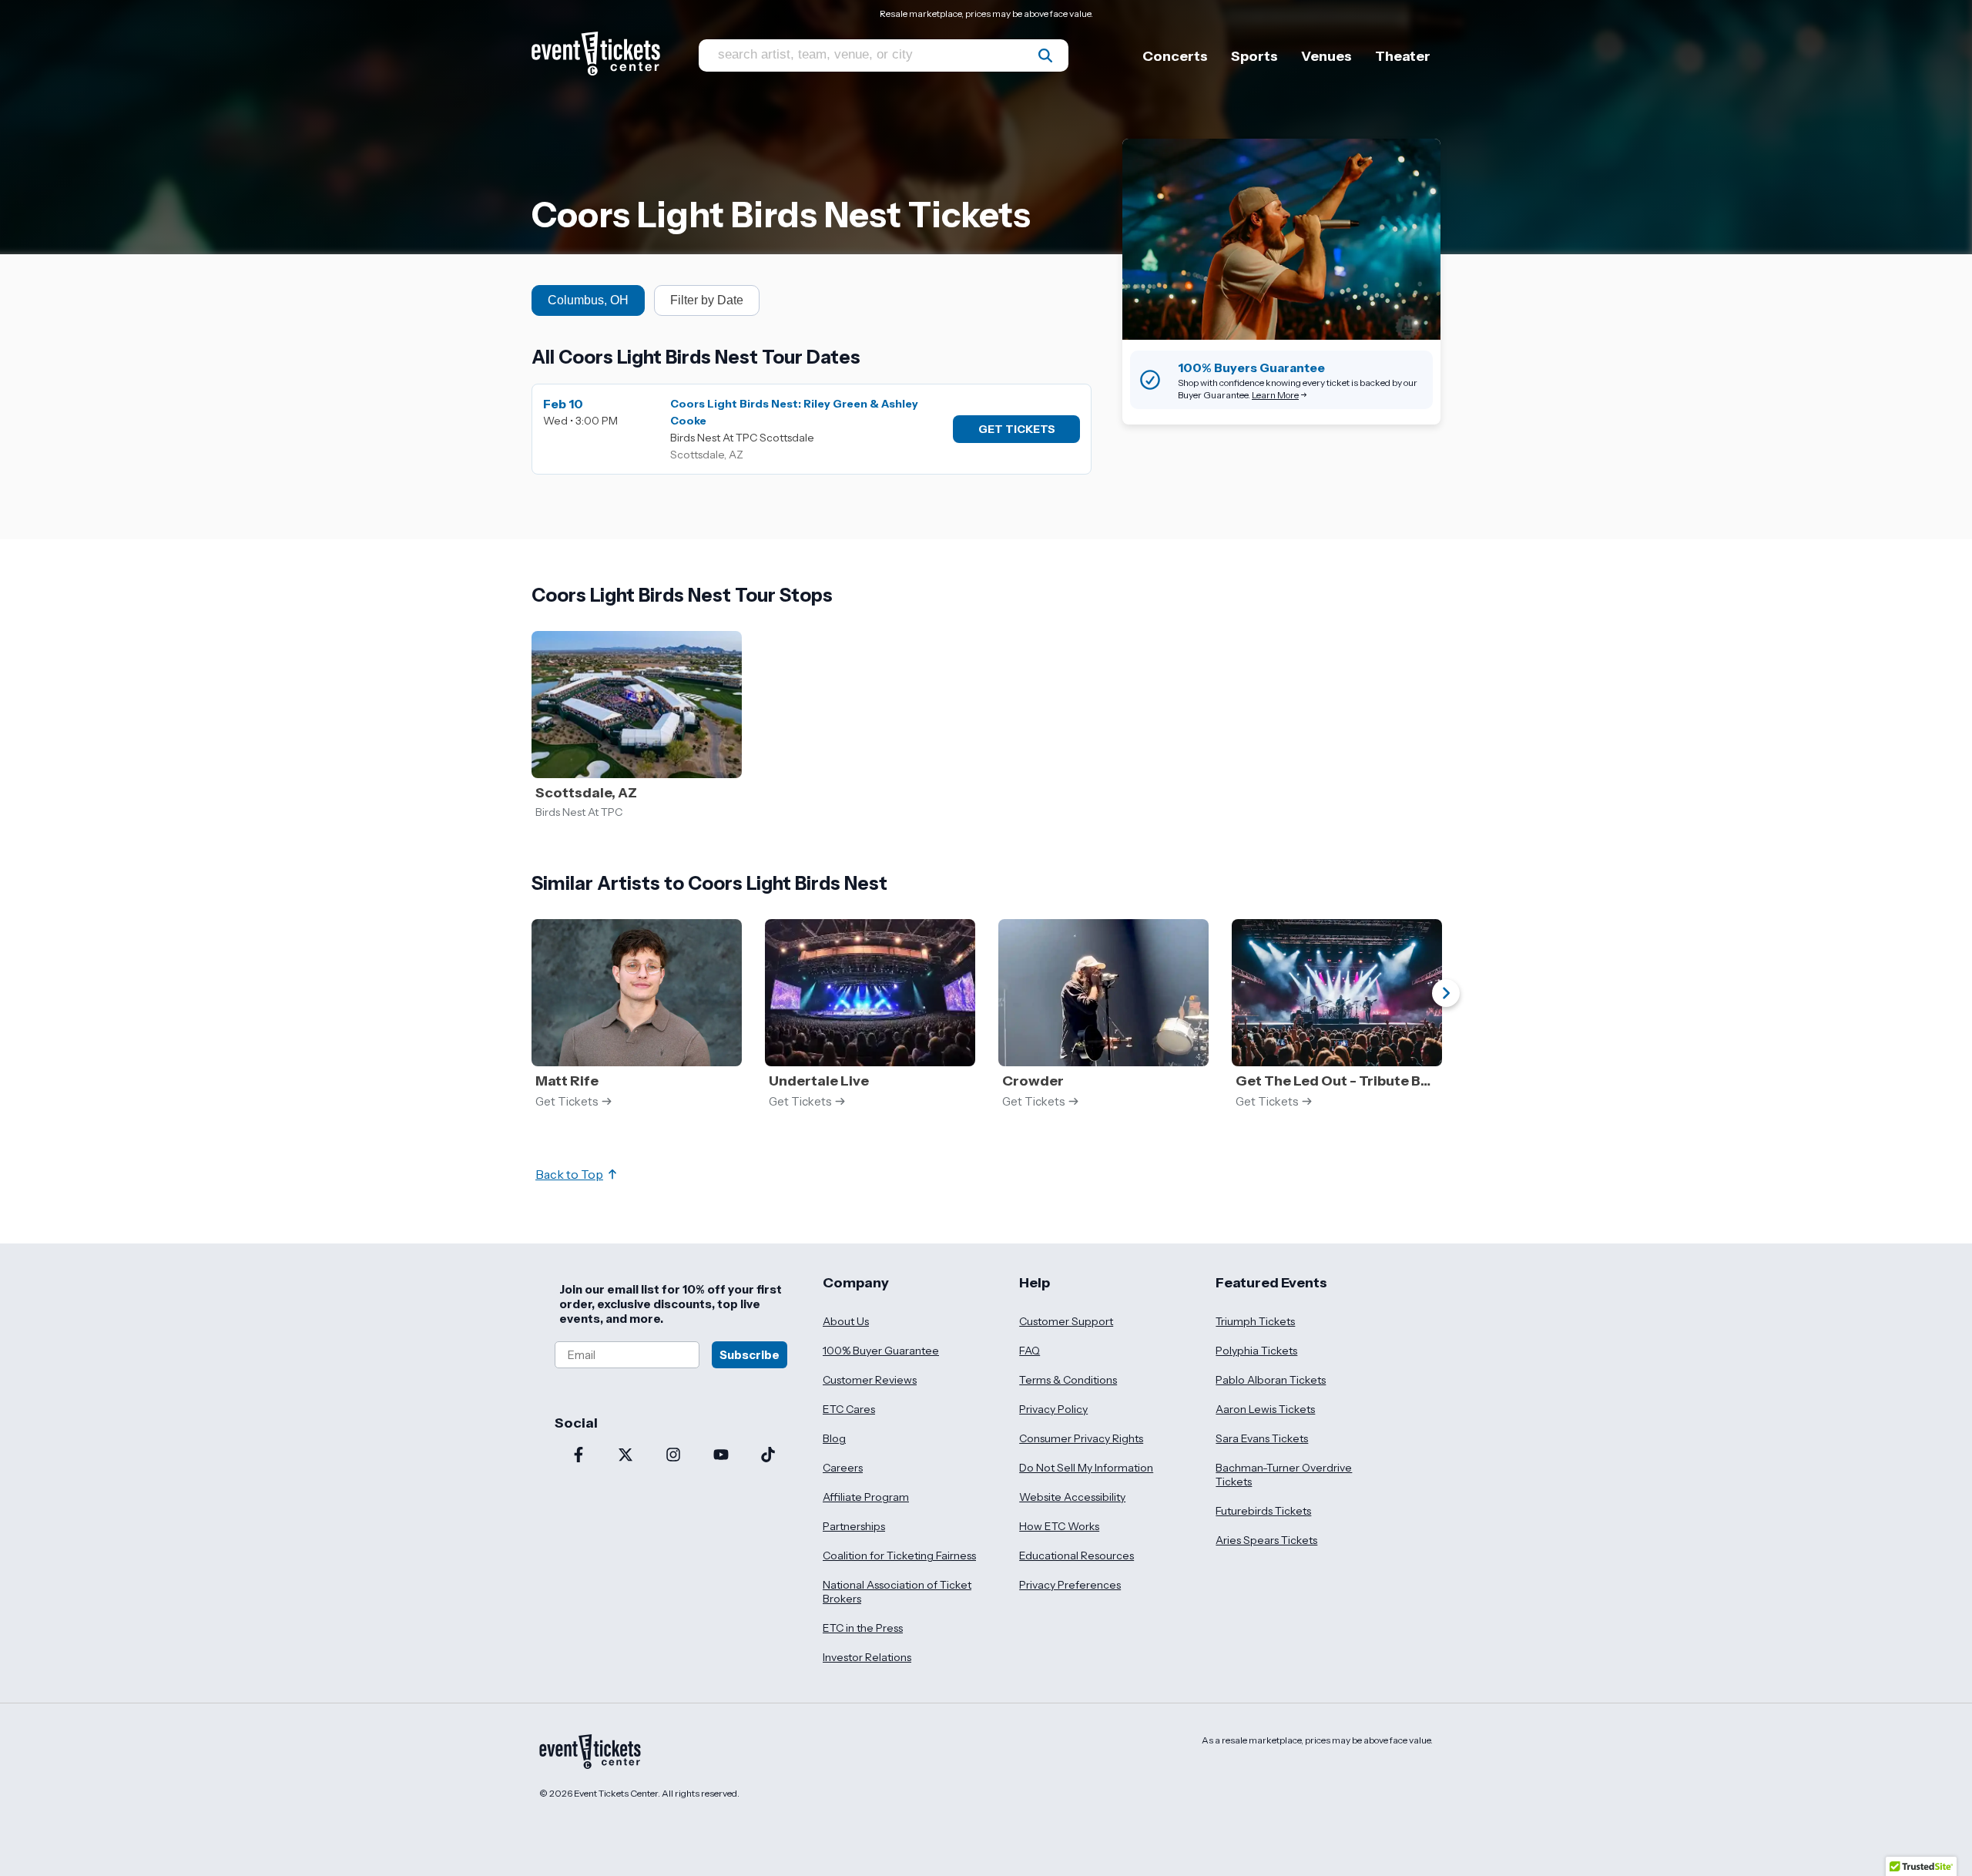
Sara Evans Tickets (1262, 1438)
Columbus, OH (588, 300)
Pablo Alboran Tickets (1271, 1380)
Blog (834, 1438)
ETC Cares (849, 1409)
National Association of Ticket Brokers (897, 1592)
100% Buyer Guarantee (881, 1351)
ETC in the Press (863, 1628)
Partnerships (854, 1526)
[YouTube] (721, 1456)
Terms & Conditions (1068, 1380)
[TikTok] (768, 1456)
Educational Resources (1077, 1556)
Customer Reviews (870, 1380)
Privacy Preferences (1070, 1585)
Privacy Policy (1053, 1409)
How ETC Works (1059, 1526)
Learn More (1275, 395)
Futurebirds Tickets (1263, 1511)
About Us (846, 1321)
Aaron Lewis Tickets (1265, 1409)
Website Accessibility (1072, 1497)
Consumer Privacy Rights (1081, 1438)
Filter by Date (707, 300)
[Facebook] (579, 1456)
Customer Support (1066, 1321)
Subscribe (750, 1355)
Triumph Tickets (1255, 1321)
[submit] (1045, 55)
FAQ (1030, 1351)
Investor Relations (867, 1657)
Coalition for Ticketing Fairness (899, 1556)
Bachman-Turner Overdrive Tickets (1284, 1475)
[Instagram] (673, 1456)
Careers (843, 1468)
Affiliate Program (866, 1497)
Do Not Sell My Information (1086, 1468)
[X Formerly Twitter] (626, 1456)
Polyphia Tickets (1256, 1351)
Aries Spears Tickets (1266, 1540)
